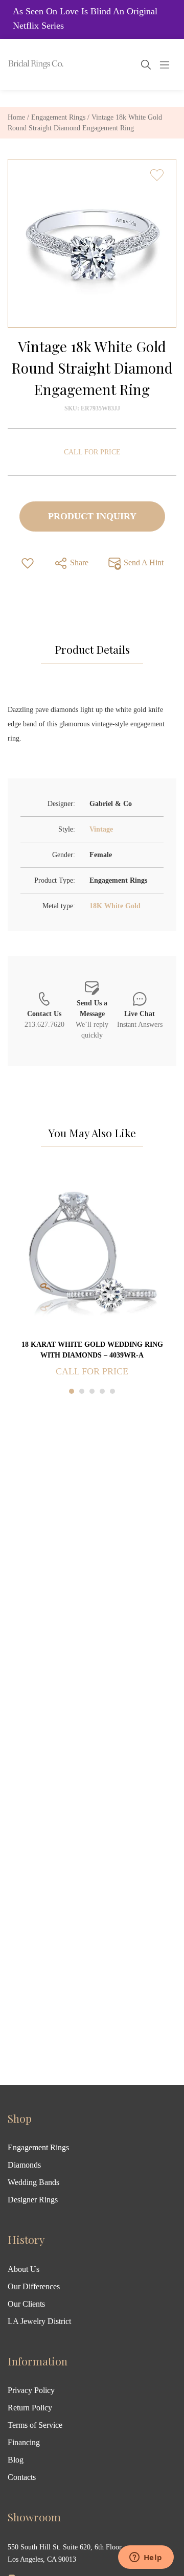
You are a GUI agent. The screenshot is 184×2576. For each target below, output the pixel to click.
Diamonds (24, 2165)
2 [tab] (82, 1391)
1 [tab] (72, 1391)
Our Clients (26, 2304)
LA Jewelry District (39, 2321)
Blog (16, 2460)
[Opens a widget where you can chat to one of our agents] (146, 2558)
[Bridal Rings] (21, 64)
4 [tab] (102, 1391)
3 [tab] (92, 1391)
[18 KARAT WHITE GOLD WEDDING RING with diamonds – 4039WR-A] (92, 1253)
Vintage (101, 829)
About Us (24, 2269)
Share (78, 562)
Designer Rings (33, 2200)
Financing (24, 2442)
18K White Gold (115, 906)
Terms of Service (35, 2425)
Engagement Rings (58, 117)
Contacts (22, 2477)
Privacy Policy (31, 2390)
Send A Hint (143, 562)
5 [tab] (112, 1391)
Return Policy (30, 2408)
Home (16, 117)
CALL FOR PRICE (92, 452)
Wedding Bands (33, 2182)
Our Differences (34, 2286)
